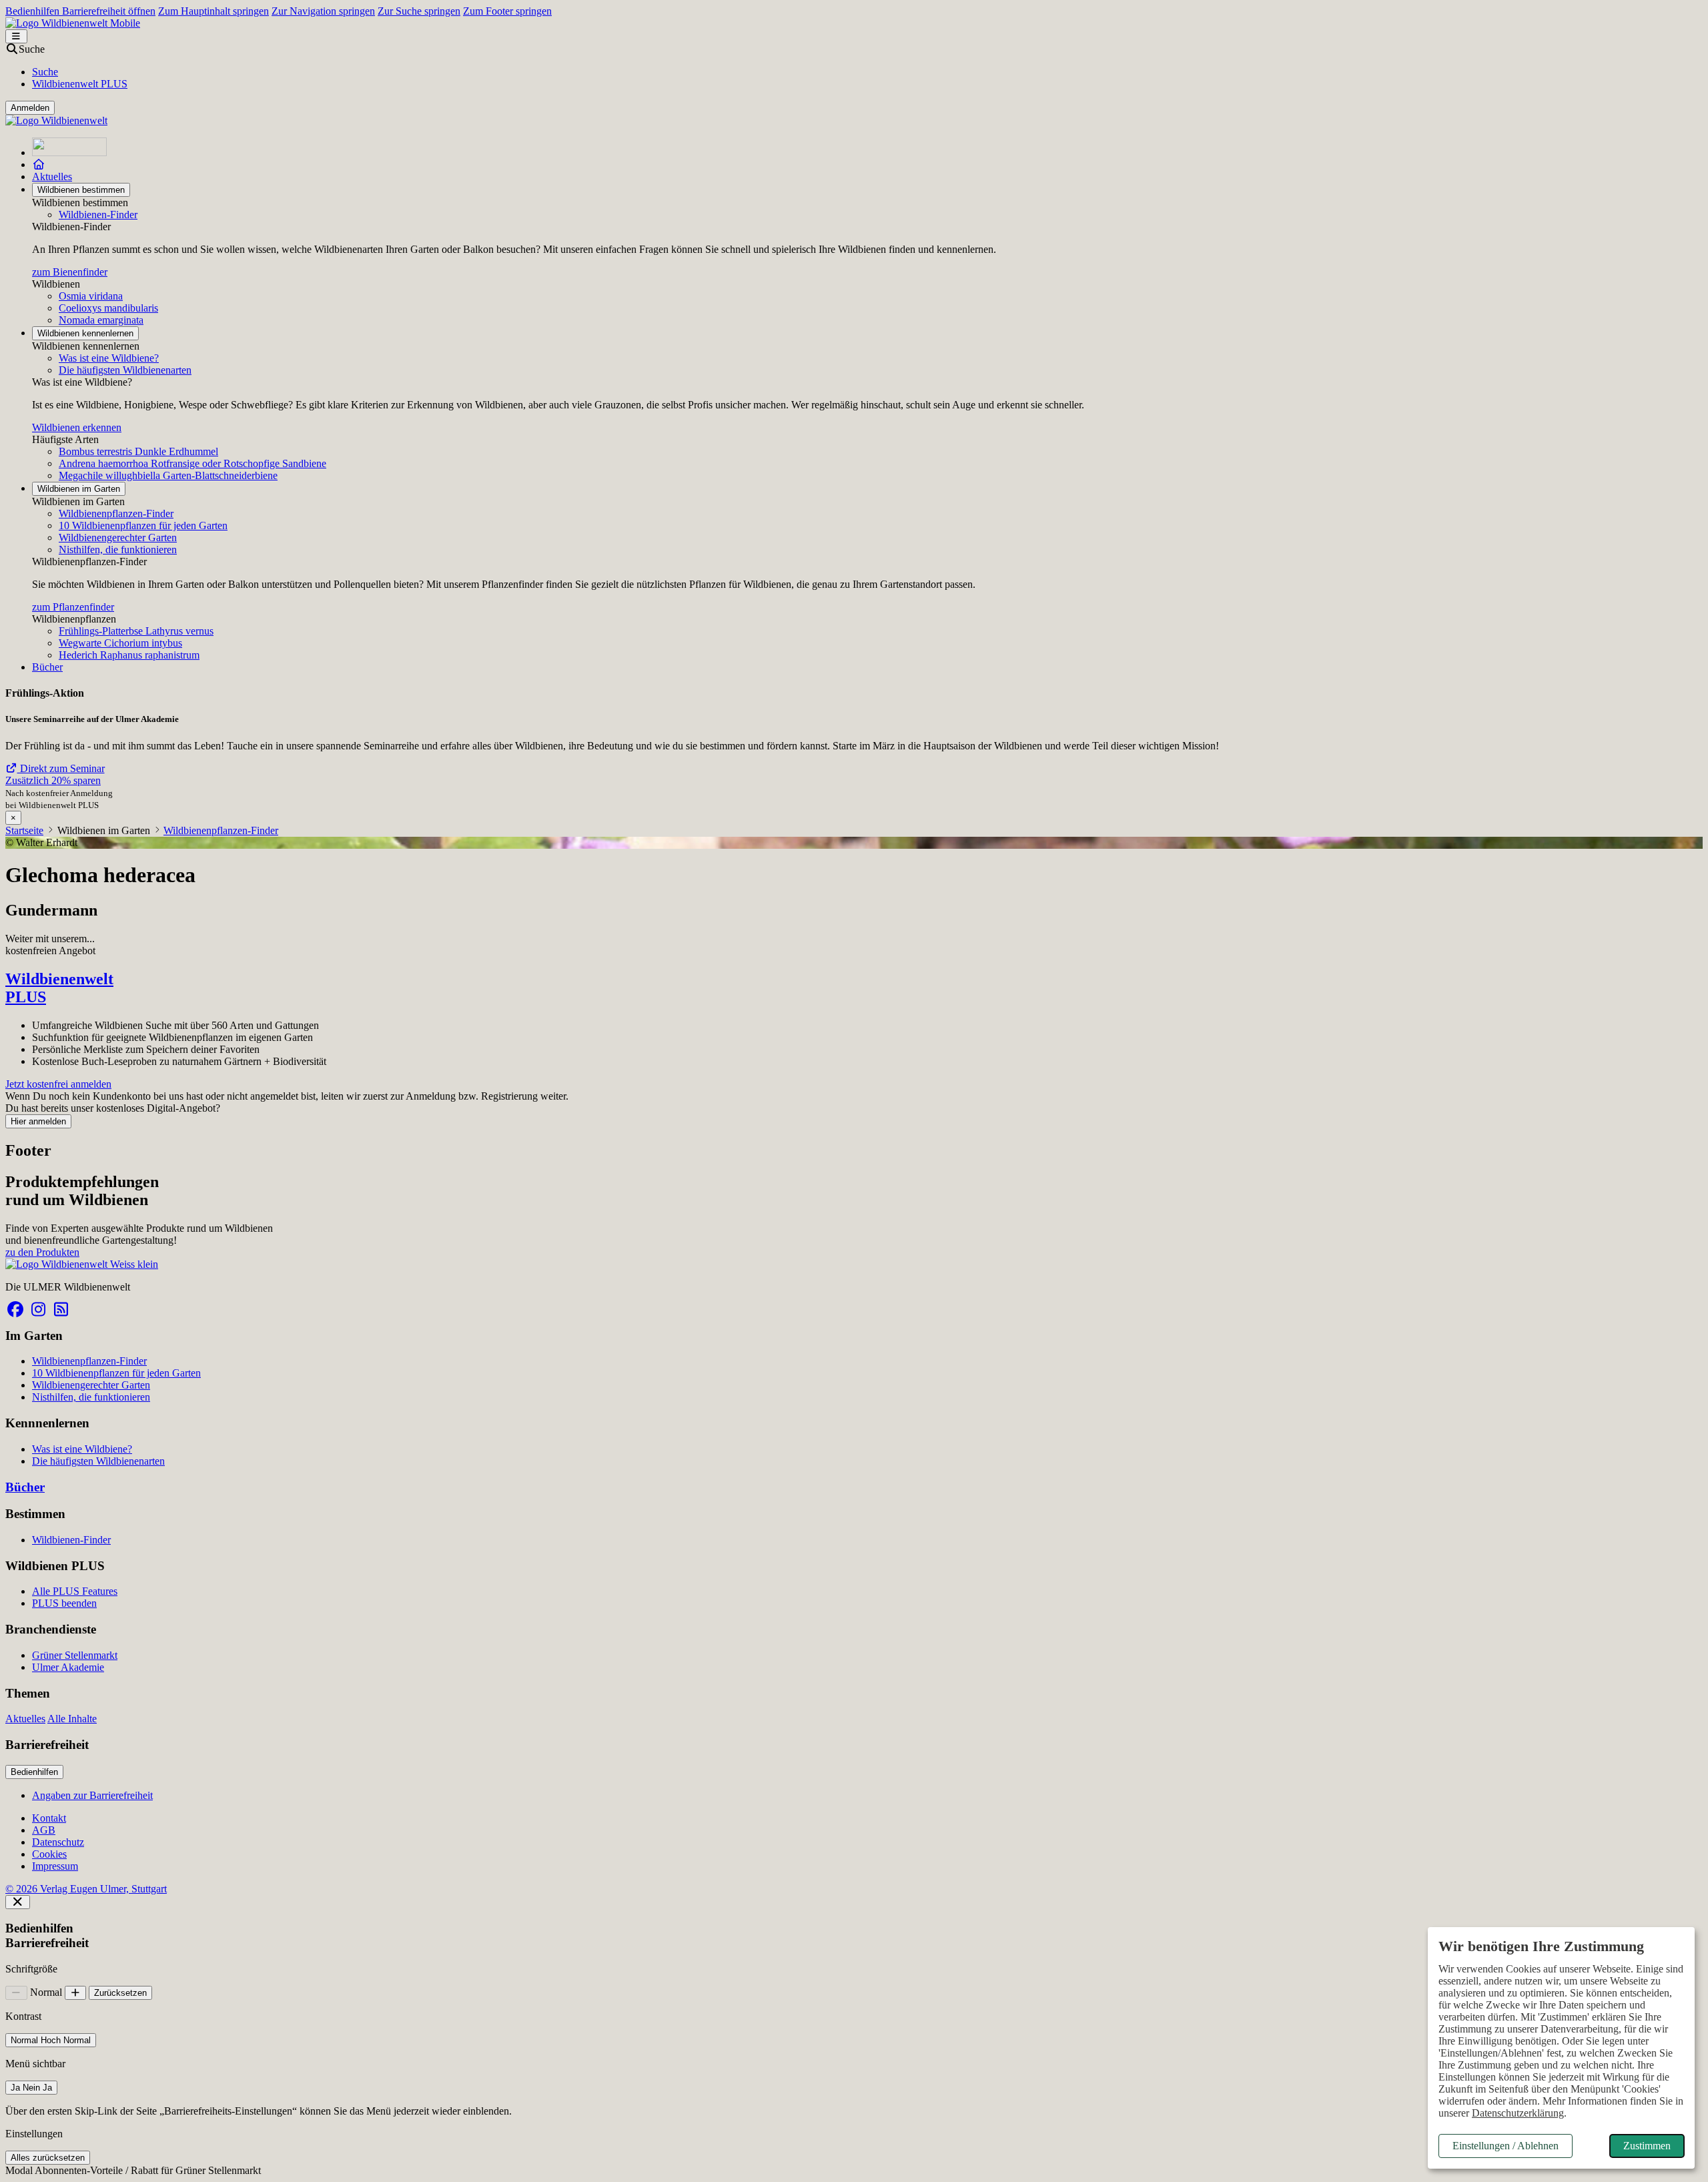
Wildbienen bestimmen (81, 190)
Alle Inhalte (72, 1719)
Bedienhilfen (34, 1772)
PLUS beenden (64, 1603)
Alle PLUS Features (75, 1591)
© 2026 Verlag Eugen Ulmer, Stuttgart (86, 1889)
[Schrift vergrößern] (76, 1993)
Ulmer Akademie (68, 1667)
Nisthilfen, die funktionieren (118, 550)
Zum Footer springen (507, 11)
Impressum (55, 1866)
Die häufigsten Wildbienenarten (125, 370)
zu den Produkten (42, 1252)
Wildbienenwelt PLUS (80, 84)
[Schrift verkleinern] (16, 1993)
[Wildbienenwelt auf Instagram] (38, 1310)
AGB (44, 1830)
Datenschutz (58, 1842)
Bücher (47, 667)
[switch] (51, 2040)
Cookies (49, 1854)
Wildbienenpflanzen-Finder (116, 513)
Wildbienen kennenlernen (85, 333)
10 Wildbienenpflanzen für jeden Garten (143, 525)
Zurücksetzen (120, 1993)
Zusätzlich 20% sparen (53, 780)
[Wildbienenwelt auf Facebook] (15, 1310)
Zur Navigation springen (323, 11)
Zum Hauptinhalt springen (213, 11)
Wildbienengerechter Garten (118, 537)
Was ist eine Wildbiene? (109, 358)
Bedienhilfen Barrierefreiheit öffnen (80, 11)
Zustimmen (1647, 2146)
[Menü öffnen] (16, 36)
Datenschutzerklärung (1518, 2113)
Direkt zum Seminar (61, 768)
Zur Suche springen (419, 11)
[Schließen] (18, 1902)
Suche (45, 72)
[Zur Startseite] (69, 152)
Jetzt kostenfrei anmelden (58, 1084)
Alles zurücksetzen (48, 2158)
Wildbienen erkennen (77, 427)
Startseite (24, 830)
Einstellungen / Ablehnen (1506, 2146)
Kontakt (49, 1818)
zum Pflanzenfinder (73, 607)
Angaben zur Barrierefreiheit (92, 1795)
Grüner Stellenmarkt (75, 1655)
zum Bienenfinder (70, 272)
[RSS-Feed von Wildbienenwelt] (61, 1310)
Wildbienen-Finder (98, 215)
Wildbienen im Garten (79, 489)
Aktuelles (52, 176)
